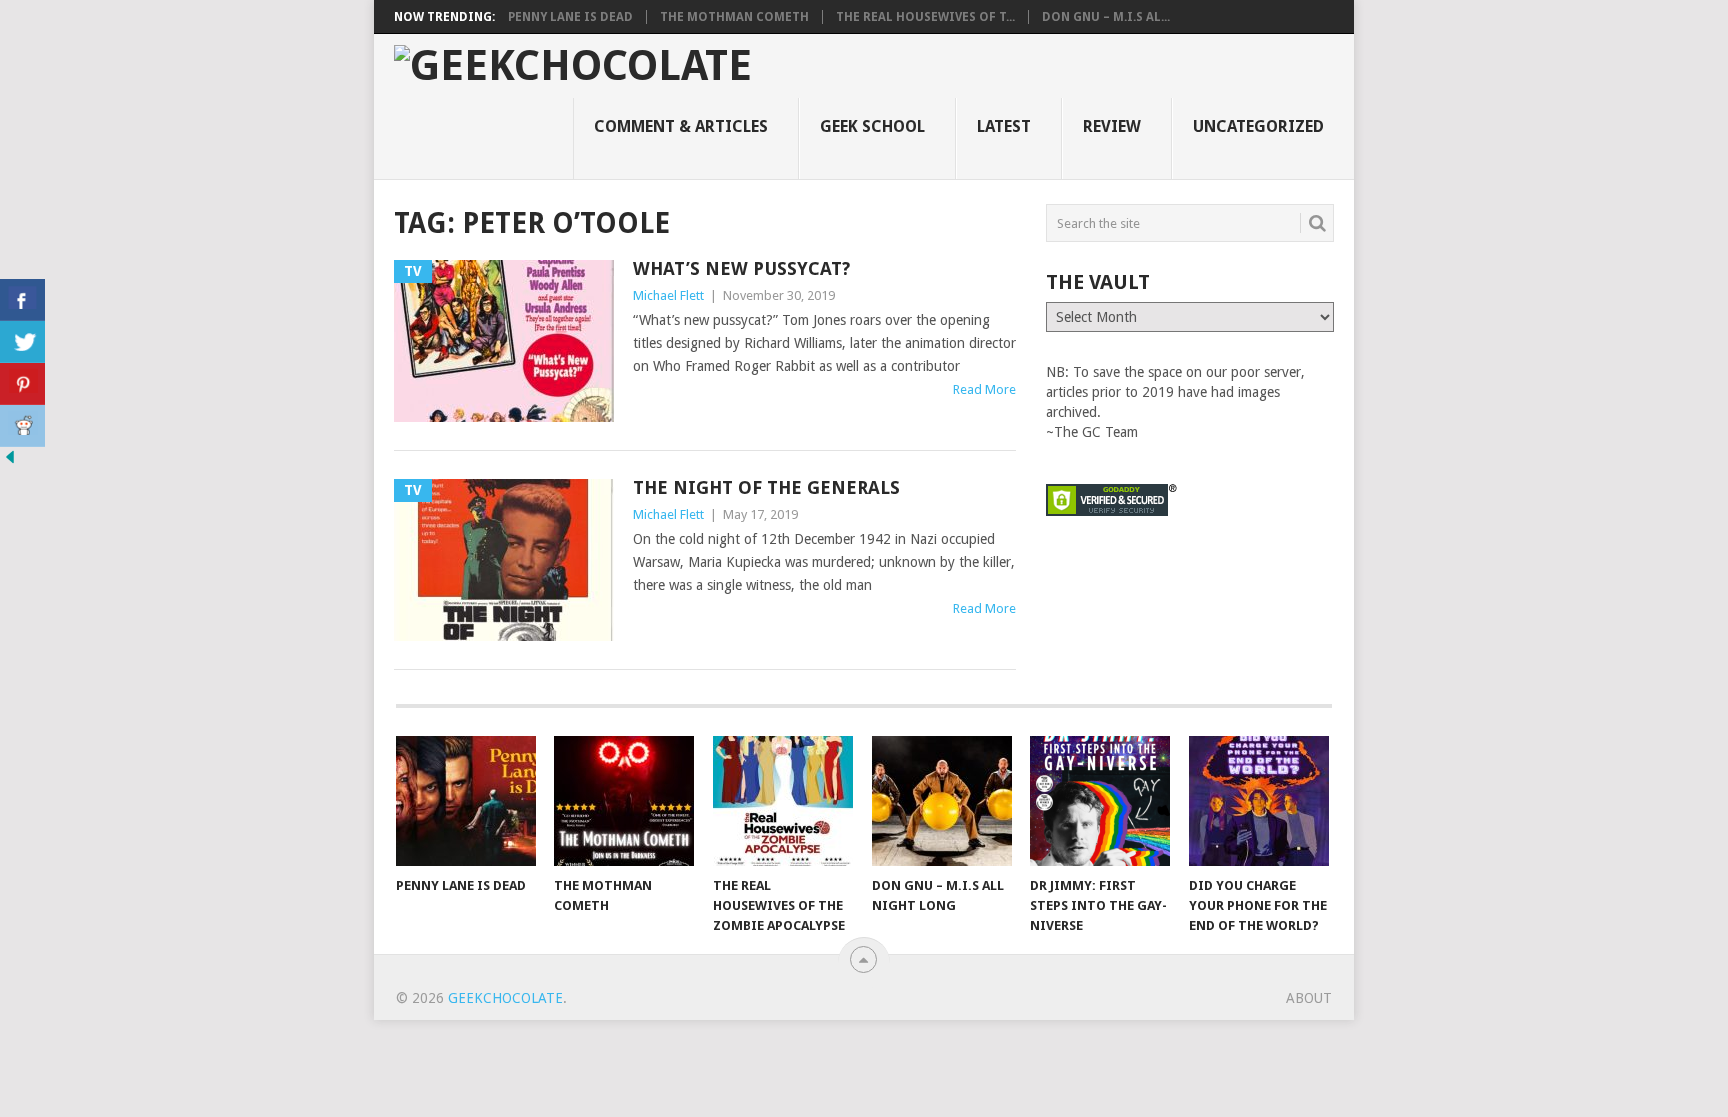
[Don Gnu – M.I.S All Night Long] (942, 801)
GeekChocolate (505, 998)
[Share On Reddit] (22, 426)
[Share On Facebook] (22, 300)
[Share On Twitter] (22, 342)
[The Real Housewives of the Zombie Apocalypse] (783, 801)
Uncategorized (1258, 126)
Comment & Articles (681, 126)
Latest (1004, 126)
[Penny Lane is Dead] (466, 801)
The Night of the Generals (766, 487)
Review (1112, 126)
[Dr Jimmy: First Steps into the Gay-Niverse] (1100, 801)
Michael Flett (668, 295)
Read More (984, 389)
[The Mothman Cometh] (624, 801)
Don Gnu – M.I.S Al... (1106, 17)
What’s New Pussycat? (741, 268)
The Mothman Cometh (734, 17)
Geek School (872, 126)
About (1309, 998)
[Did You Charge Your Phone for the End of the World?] (1259, 801)
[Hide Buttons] (10, 462)
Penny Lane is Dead (570, 17)
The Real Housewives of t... (925, 17)
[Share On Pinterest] (22, 384)
